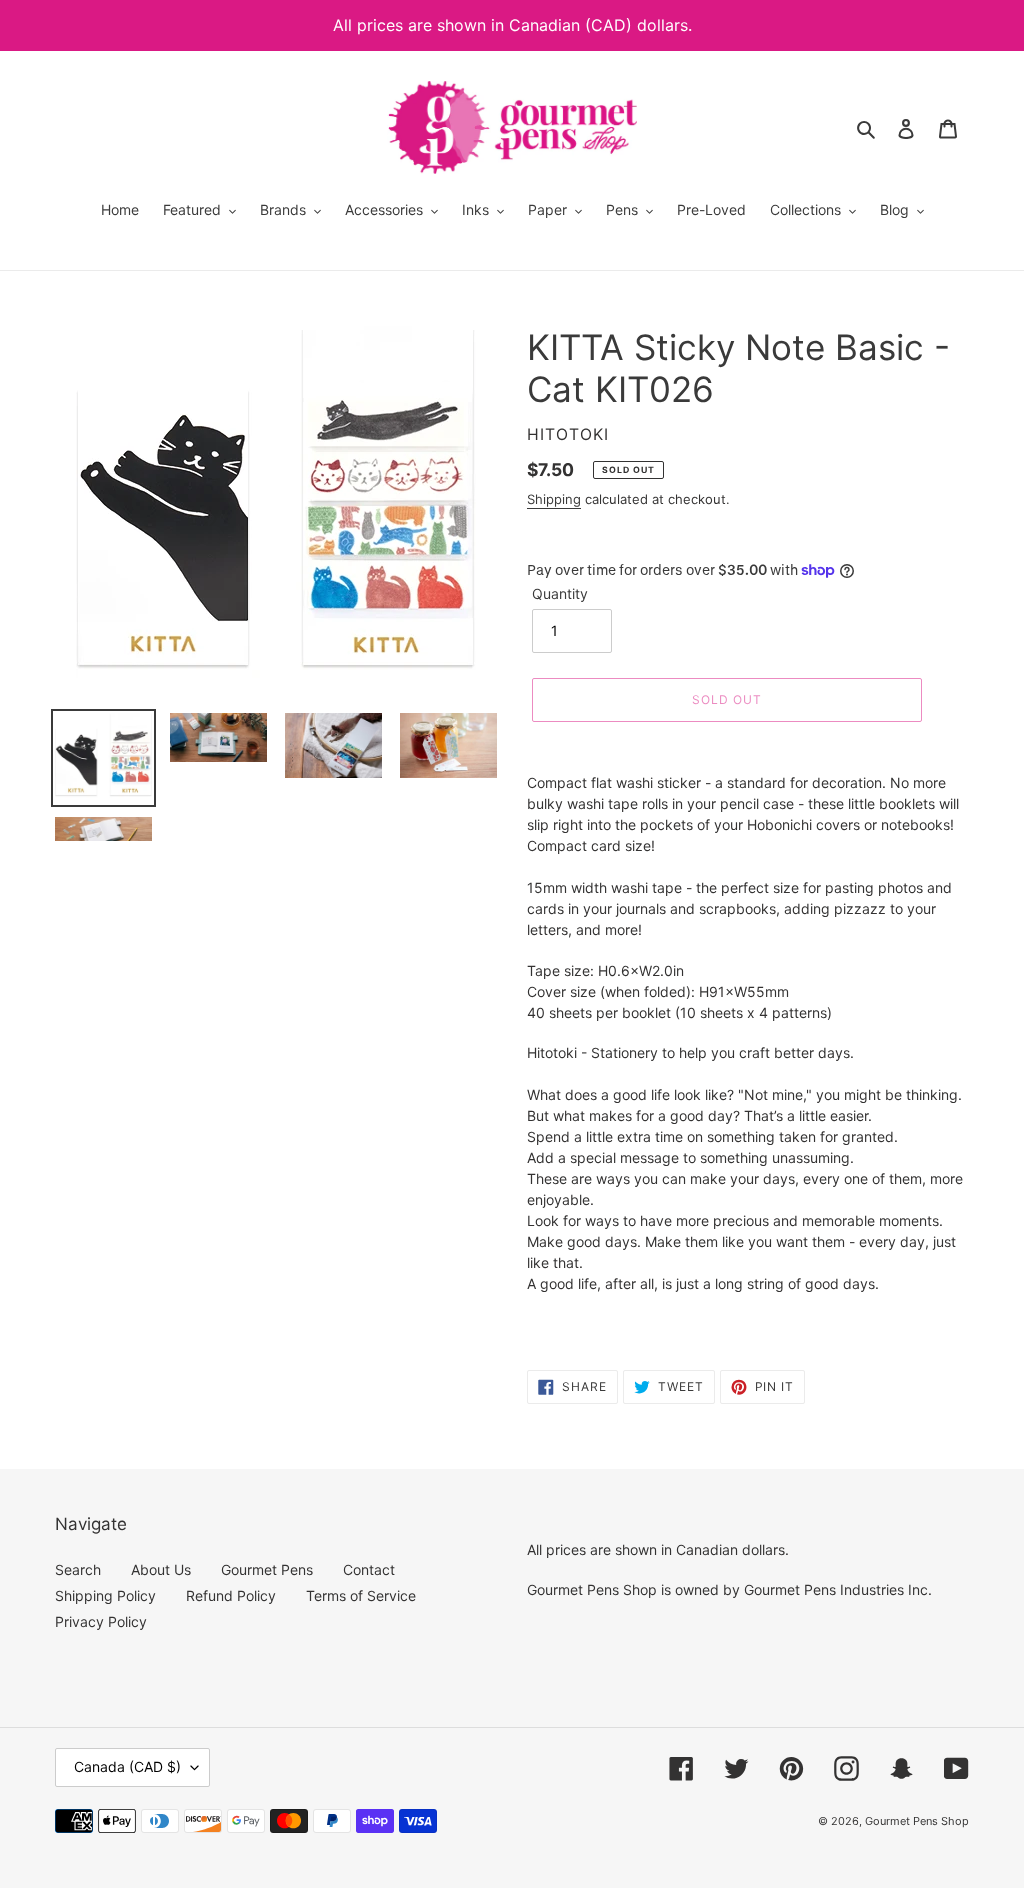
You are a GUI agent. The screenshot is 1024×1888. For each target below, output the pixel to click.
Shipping (554, 499)
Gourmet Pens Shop (917, 1821)
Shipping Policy (105, 1595)
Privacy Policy (101, 1621)
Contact (369, 1569)
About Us (161, 1569)
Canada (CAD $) (127, 1766)
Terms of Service (361, 1595)
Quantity (560, 593)
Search (78, 1569)
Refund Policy (231, 1595)
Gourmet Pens (267, 1569)
